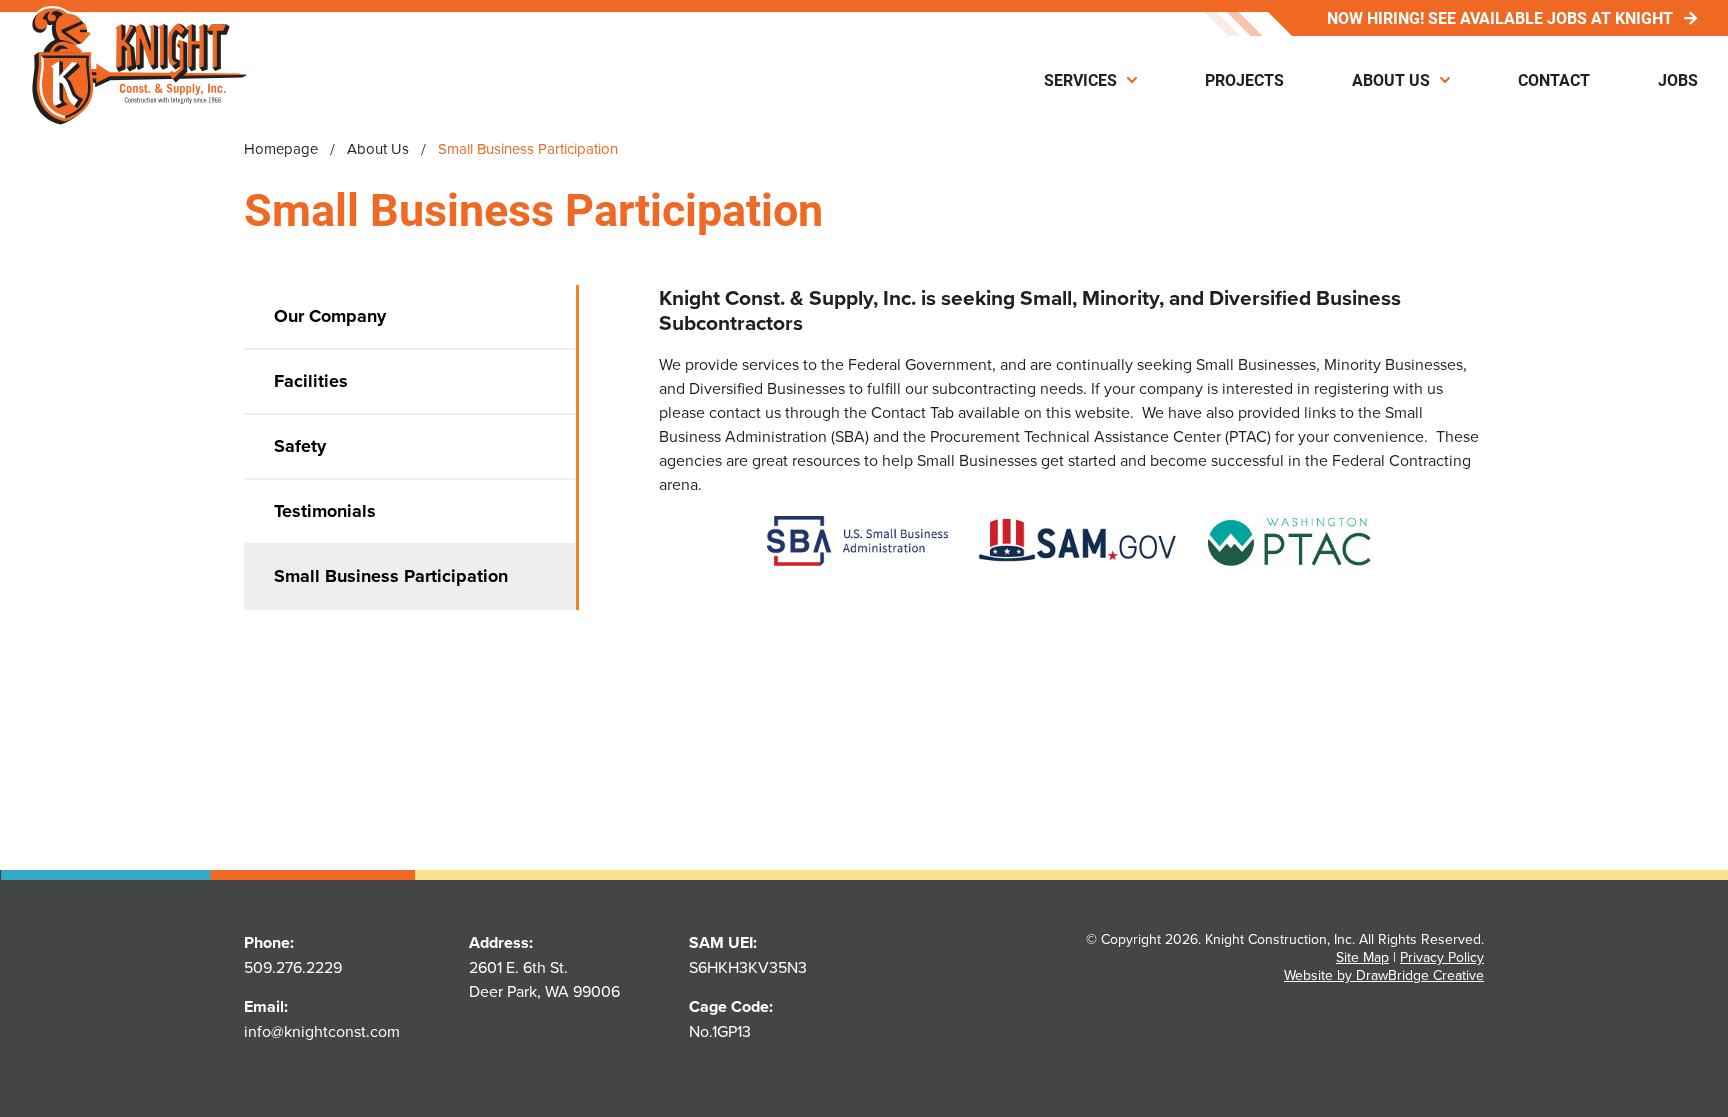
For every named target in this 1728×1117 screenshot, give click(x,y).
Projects (1244, 79)
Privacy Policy (1442, 957)
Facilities (311, 381)
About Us (1391, 79)
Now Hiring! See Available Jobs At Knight (1500, 17)
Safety (300, 446)
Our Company (330, 316)
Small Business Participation (391, 576)
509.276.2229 (293, 967)
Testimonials (325, 511)
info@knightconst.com (322, 1031)
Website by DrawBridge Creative (1384, 975)
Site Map (1362, 957)
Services (1080, 79)
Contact (1554, 79)
